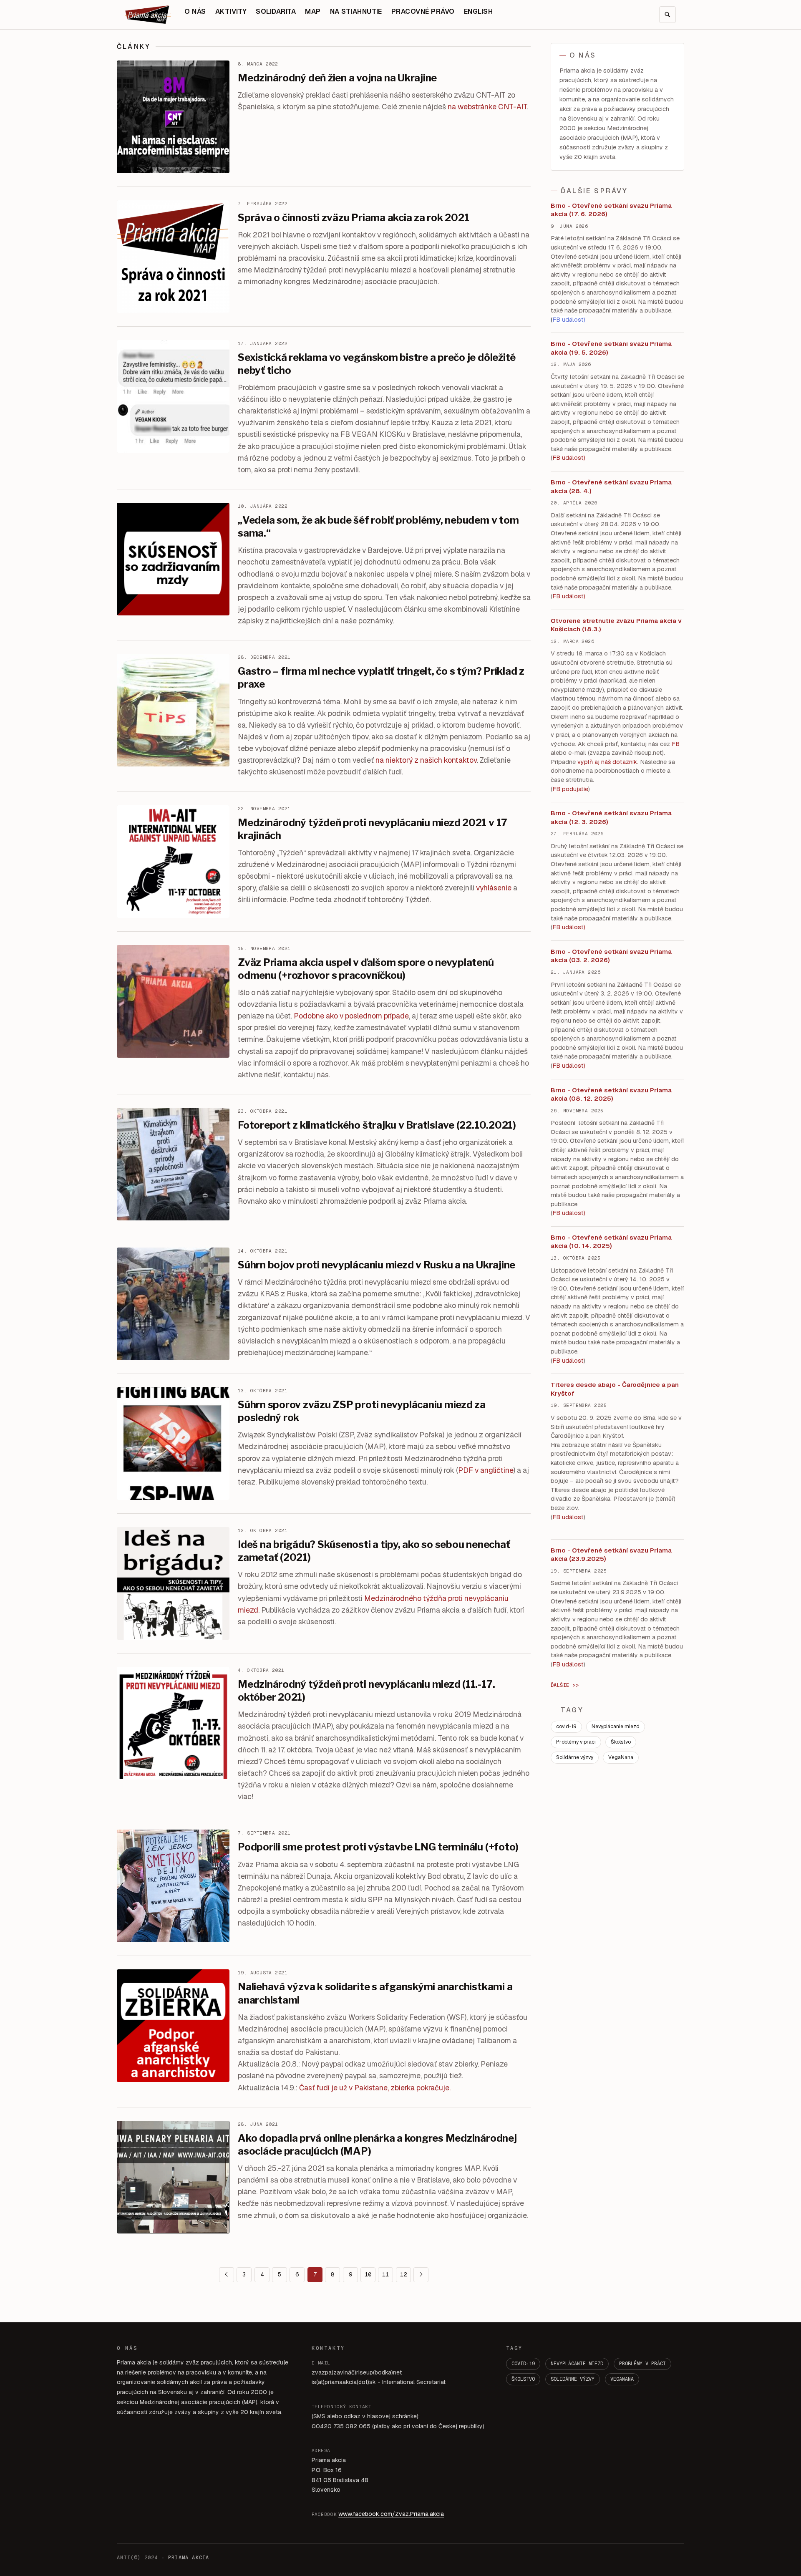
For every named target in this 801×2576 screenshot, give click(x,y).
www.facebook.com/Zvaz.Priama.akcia (391, 2514)
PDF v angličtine (486, 1470)
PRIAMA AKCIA (189, 2558)
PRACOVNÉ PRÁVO (423, 11)
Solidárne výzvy (575, 1757)
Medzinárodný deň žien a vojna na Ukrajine (337, 78)
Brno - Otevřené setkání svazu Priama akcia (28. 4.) (611, 486)
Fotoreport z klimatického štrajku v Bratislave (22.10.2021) (377, 1125)
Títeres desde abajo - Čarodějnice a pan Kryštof (615, 1389)
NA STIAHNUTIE (356, 11)
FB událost (568, 927)
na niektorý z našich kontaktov (426, 760)
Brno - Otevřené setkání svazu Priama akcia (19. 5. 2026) (611, 348)
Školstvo (621, 1742)
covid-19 (566, 1727)
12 (403, 2274)
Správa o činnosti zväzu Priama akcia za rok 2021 (353, 218)
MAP (313, 11)
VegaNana (621, 1757)
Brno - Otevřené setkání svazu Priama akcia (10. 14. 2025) (611, 1242)
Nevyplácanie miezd (616, 1727)
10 (368, 2274)
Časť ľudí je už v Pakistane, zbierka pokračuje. (375, 2088)
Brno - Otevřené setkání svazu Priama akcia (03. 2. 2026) (611, 956)
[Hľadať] (667, 15)
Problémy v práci (576, 1742)
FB (676, 744)
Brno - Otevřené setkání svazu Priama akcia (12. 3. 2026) (611, 817)
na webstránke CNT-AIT (487, 107)
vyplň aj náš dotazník (607, 762)
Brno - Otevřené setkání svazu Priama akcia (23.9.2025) (611, 1555)
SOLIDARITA (276, 11)
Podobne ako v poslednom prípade (351, 1016)
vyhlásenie (494, 888)
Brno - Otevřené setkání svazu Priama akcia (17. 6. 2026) (611, 210)
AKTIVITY (231, 11)
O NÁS (195, 11)
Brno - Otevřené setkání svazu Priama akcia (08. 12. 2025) (611, 1094)
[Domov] (148, 15)
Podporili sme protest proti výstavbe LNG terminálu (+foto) (378, 1847)
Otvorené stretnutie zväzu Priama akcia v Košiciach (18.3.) (616, 625)
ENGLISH (478, 11)
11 (385, 2274)
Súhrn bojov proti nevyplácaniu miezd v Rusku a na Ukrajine (377, 1265)
